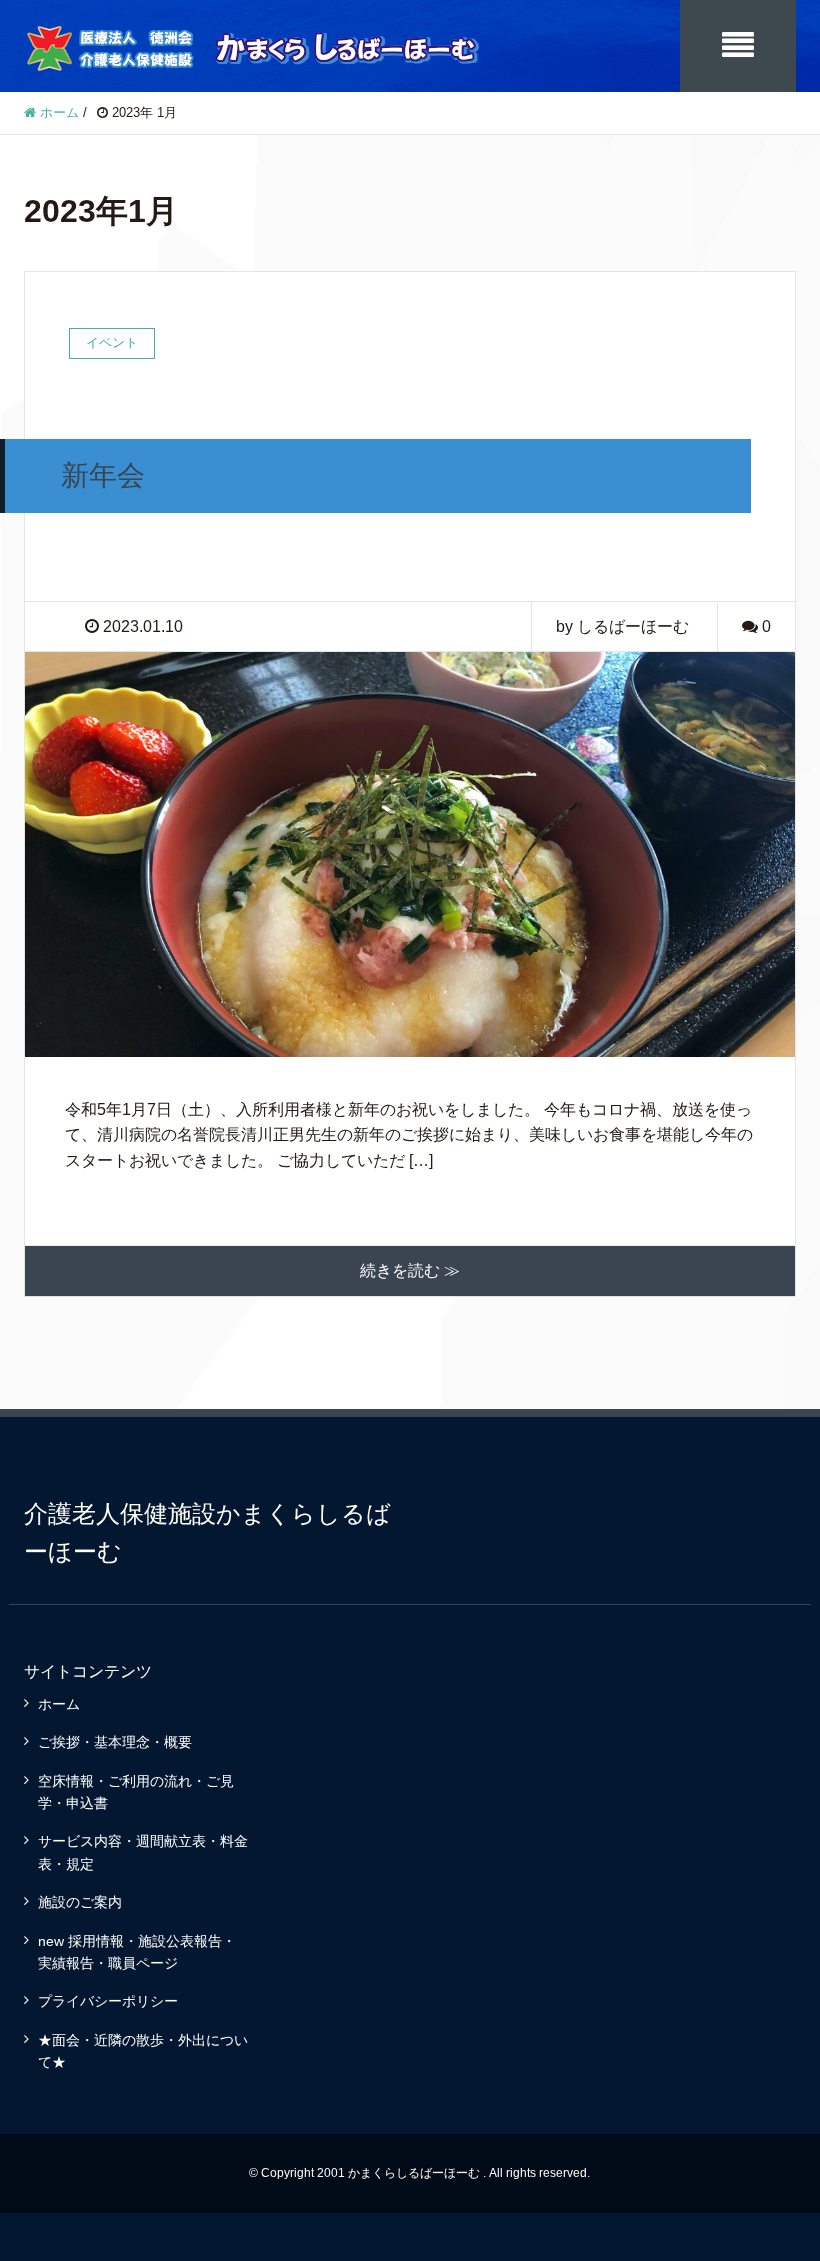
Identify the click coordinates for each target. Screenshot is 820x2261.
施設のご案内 (80, 1902)
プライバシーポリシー (108, 2001)
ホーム (59, 1704)
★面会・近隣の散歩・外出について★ (143, 2051)
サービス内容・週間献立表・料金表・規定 (143, 1852)
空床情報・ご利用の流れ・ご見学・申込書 (136, 1792)
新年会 (103, 475)
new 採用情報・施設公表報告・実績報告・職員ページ (137, 1952)
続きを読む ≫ (410, 1270)
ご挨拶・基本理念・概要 (115, 1742)
